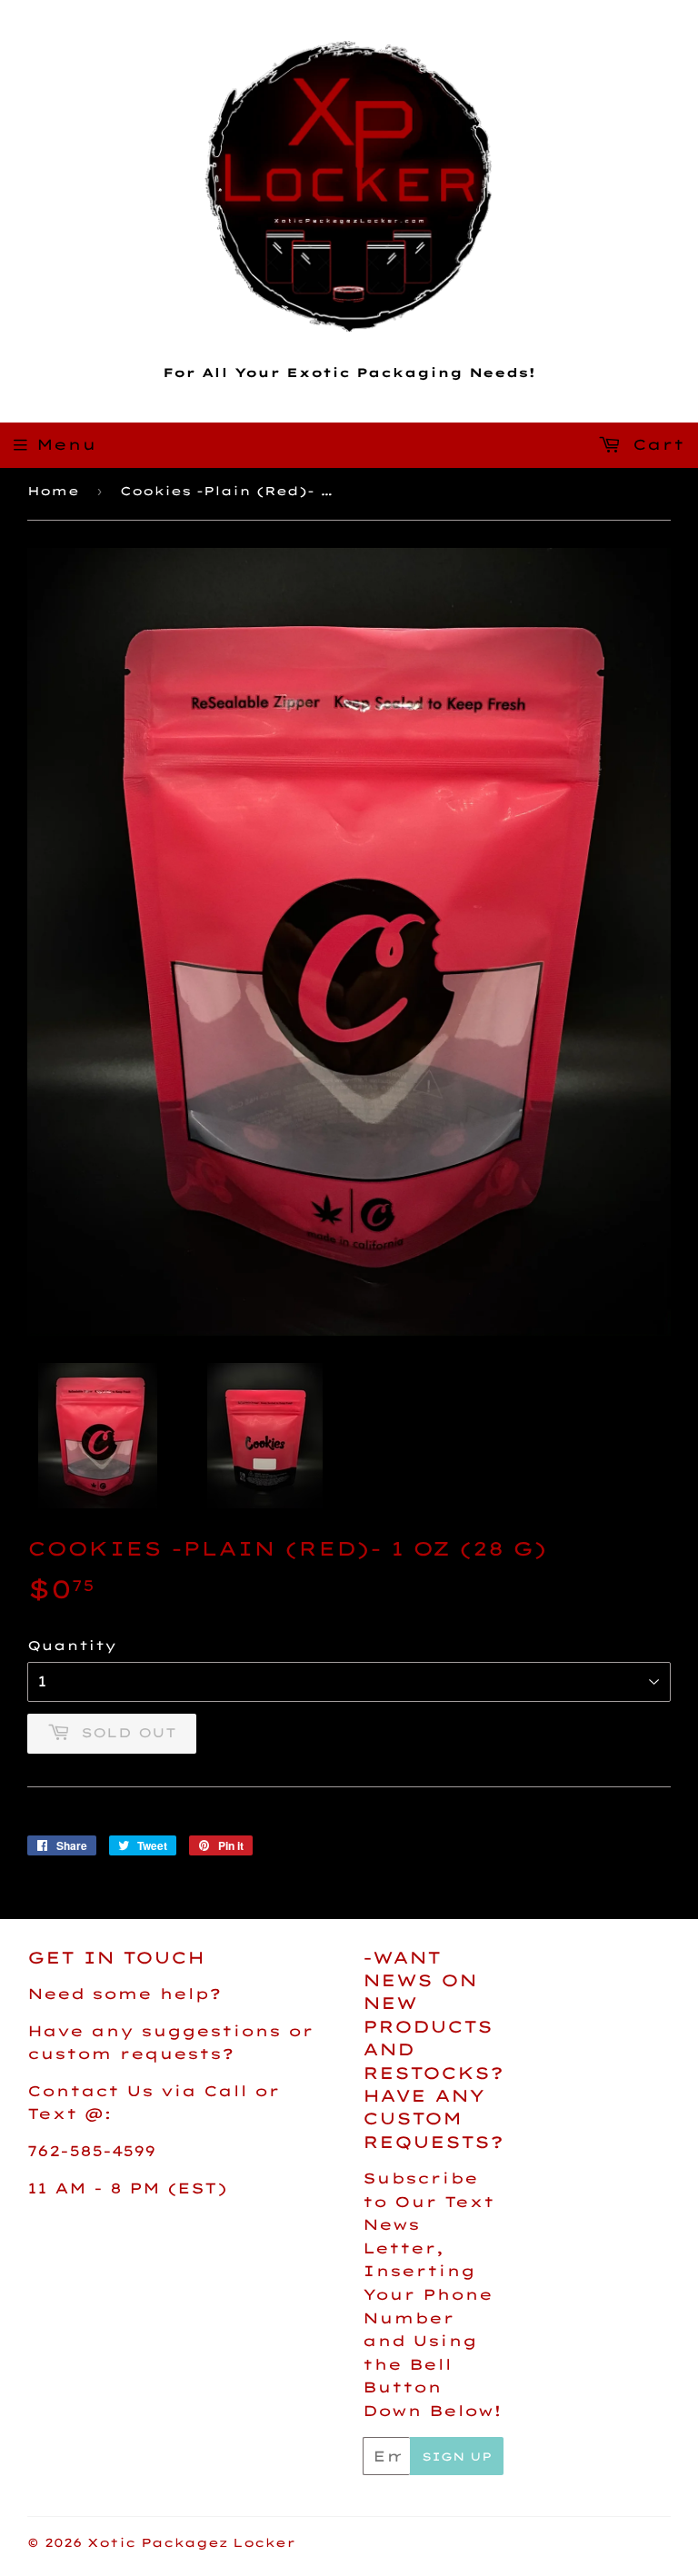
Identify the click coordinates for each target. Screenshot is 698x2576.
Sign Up (457, 2457)
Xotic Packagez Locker (191, 2542)
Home (53, 491)
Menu (66, 444)
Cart (655, 444)
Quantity (72, 1646)
